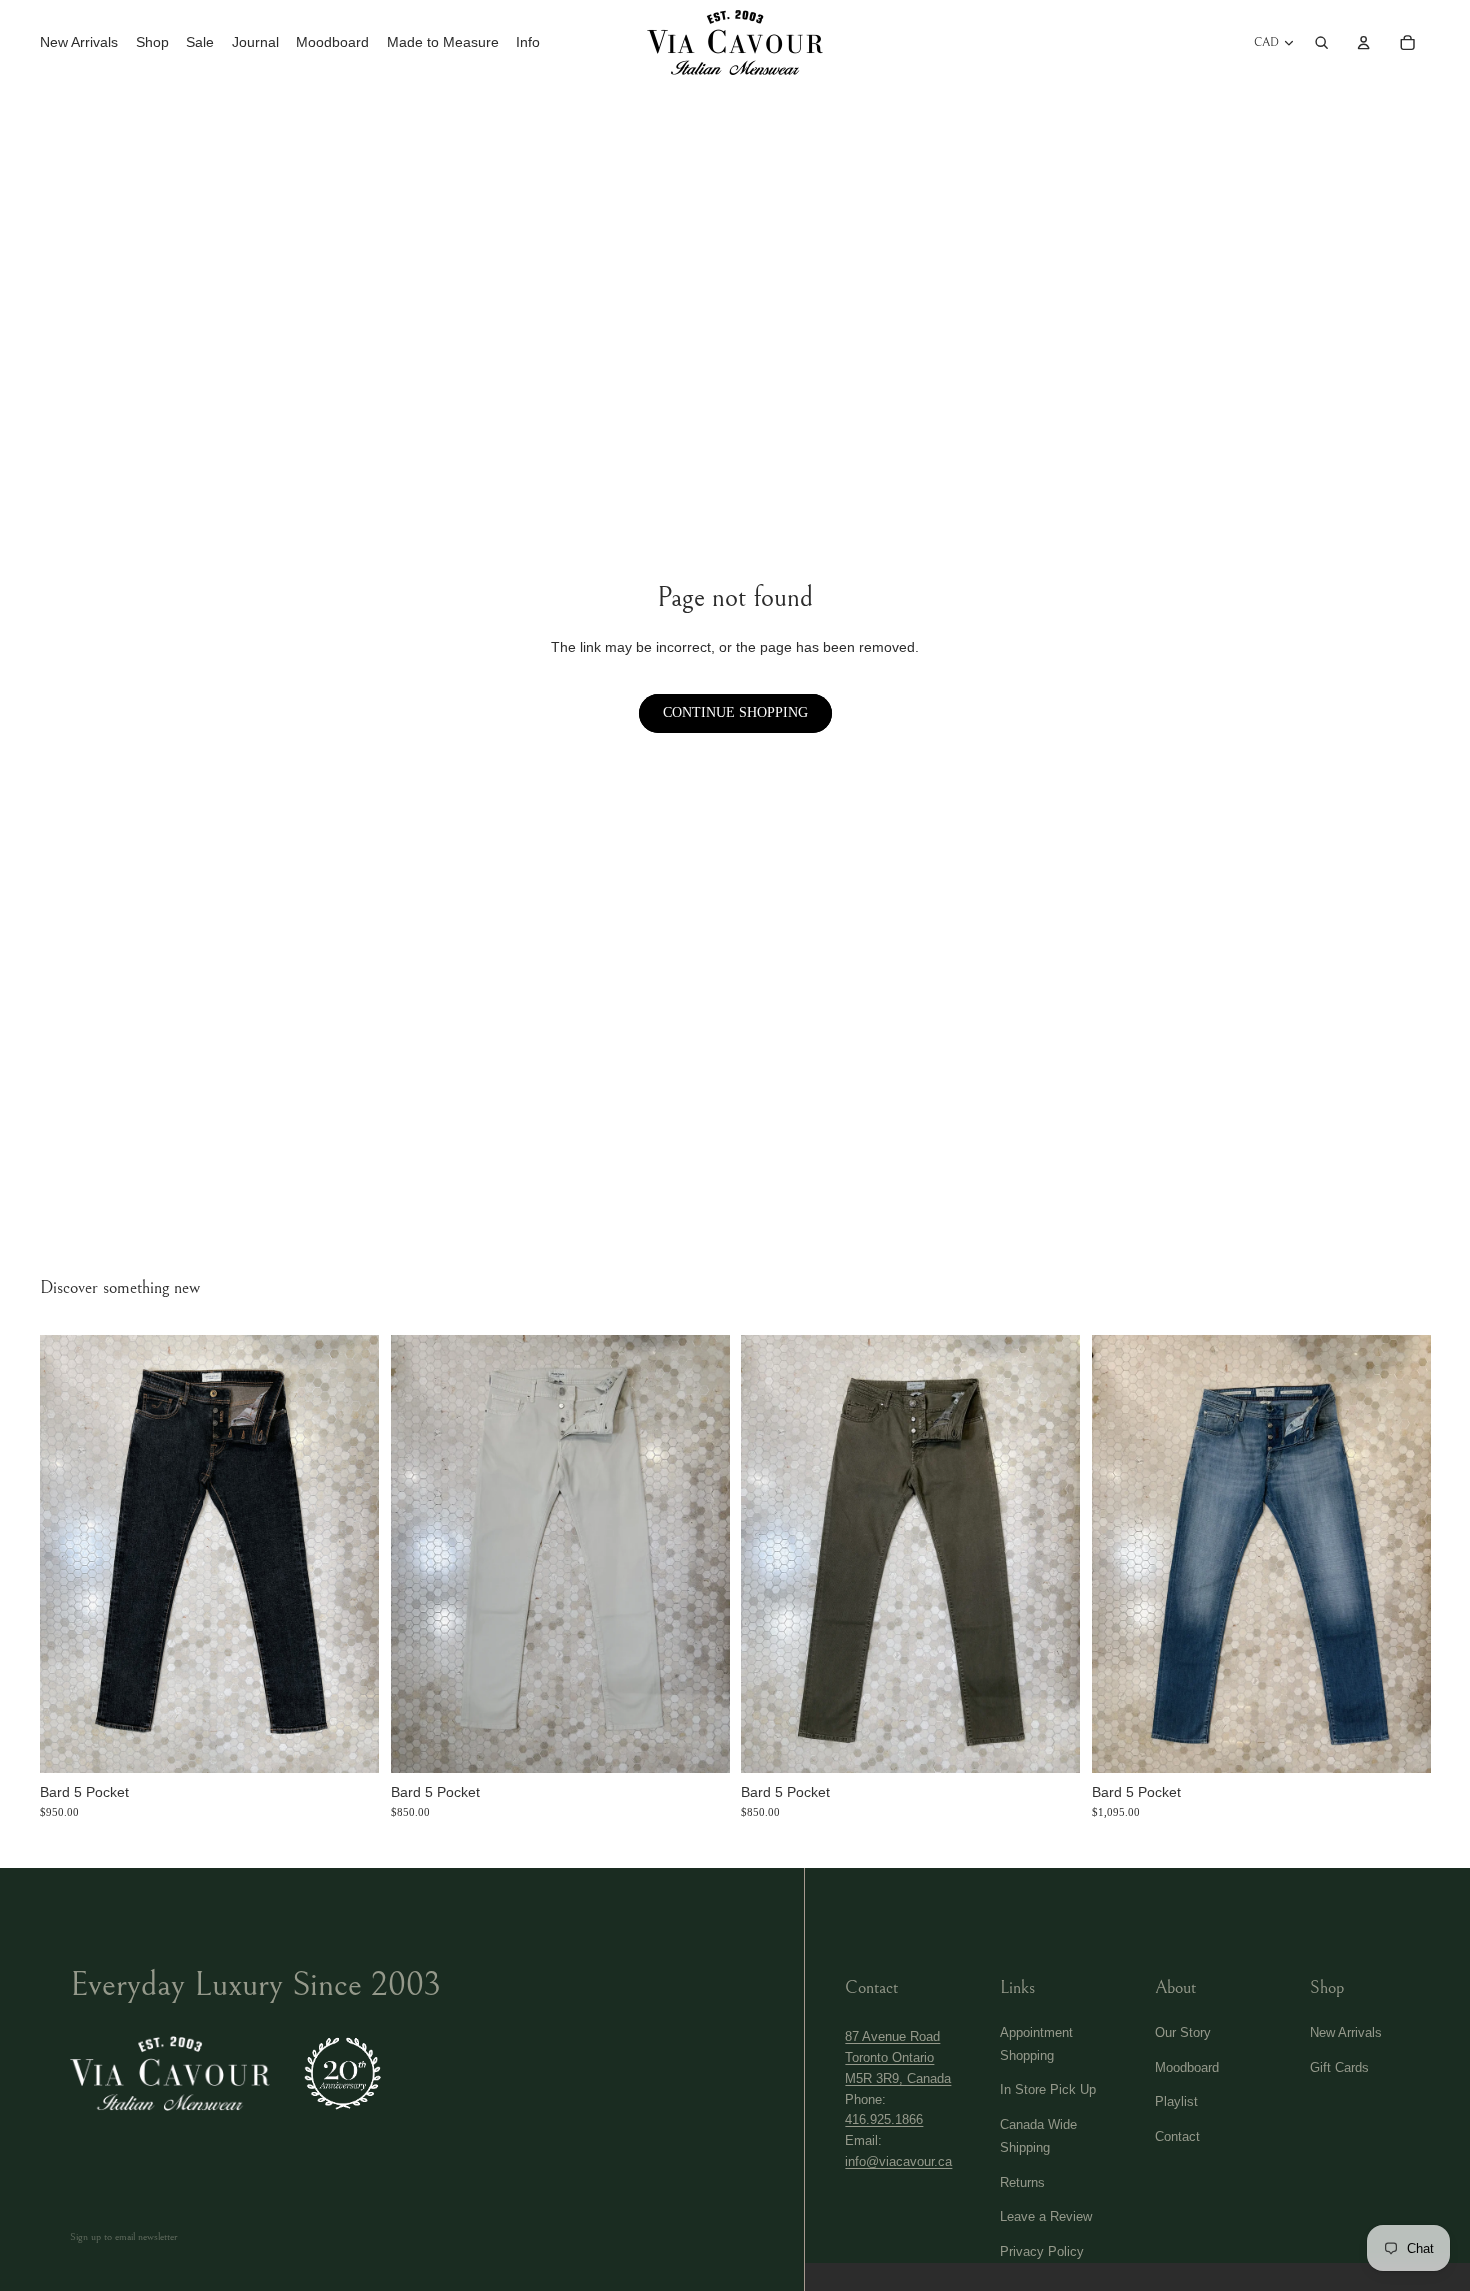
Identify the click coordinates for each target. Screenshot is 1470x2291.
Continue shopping (735, 712)
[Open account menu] (1364, 42)
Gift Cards (1339, 2067)
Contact (1177, 2136)
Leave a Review (1046, 2216)
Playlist (1176, 2101)
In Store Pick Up (1048, 2089)
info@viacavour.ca (898, 2161)
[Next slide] (352, 1554)
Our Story (1183, 2032)
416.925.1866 (884, 2119)
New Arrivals (1346, 2032)
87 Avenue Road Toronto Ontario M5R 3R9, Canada (898, 2057)
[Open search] (1322, 42)
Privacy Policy (1042, 2251)
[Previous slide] (66, 1554)
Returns (1022, 2182)
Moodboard (1187, 2067)
